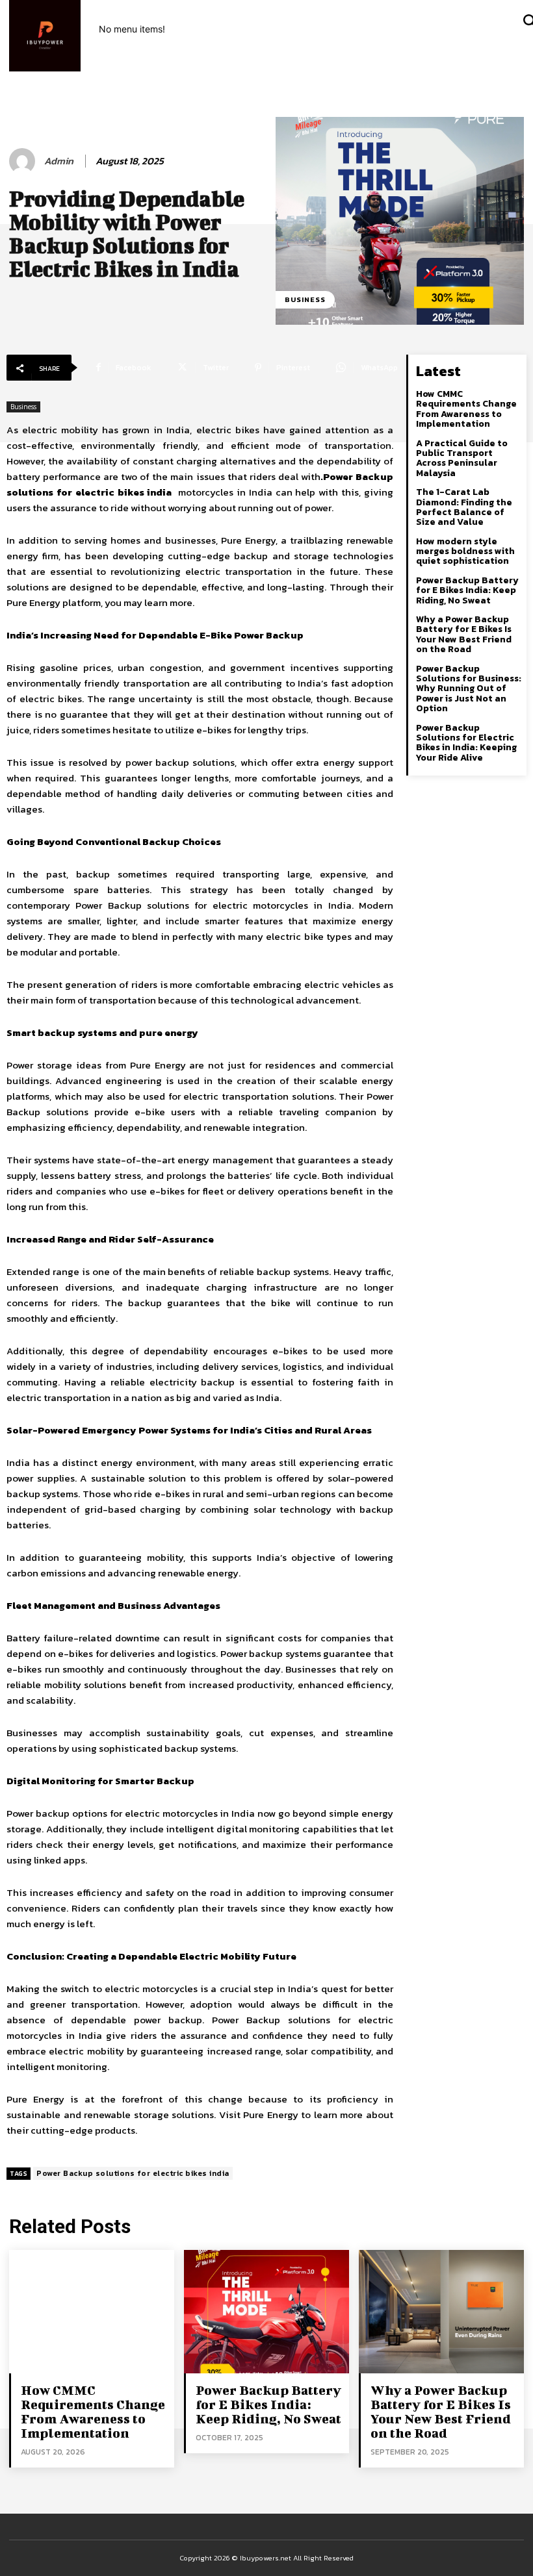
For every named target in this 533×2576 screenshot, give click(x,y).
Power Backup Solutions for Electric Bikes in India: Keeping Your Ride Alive (466, 743)
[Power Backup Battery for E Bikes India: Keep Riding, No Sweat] (266, 2312)
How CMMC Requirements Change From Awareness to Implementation (466, 409)
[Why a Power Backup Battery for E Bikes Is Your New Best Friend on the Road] (441, 2312)
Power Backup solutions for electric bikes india (133, 2173)
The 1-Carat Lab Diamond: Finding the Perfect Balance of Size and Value (464, 507)
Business (305, 299)
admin (59, 161)
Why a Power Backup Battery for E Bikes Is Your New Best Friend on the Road (464, 634)
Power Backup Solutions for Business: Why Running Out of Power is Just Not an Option (469, 689)
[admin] (24, 161)
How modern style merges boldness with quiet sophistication (465, 551)
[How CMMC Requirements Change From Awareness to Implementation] (92, 2312)
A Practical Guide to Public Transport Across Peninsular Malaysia (462, 458)
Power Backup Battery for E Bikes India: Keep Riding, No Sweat (467, 590)
